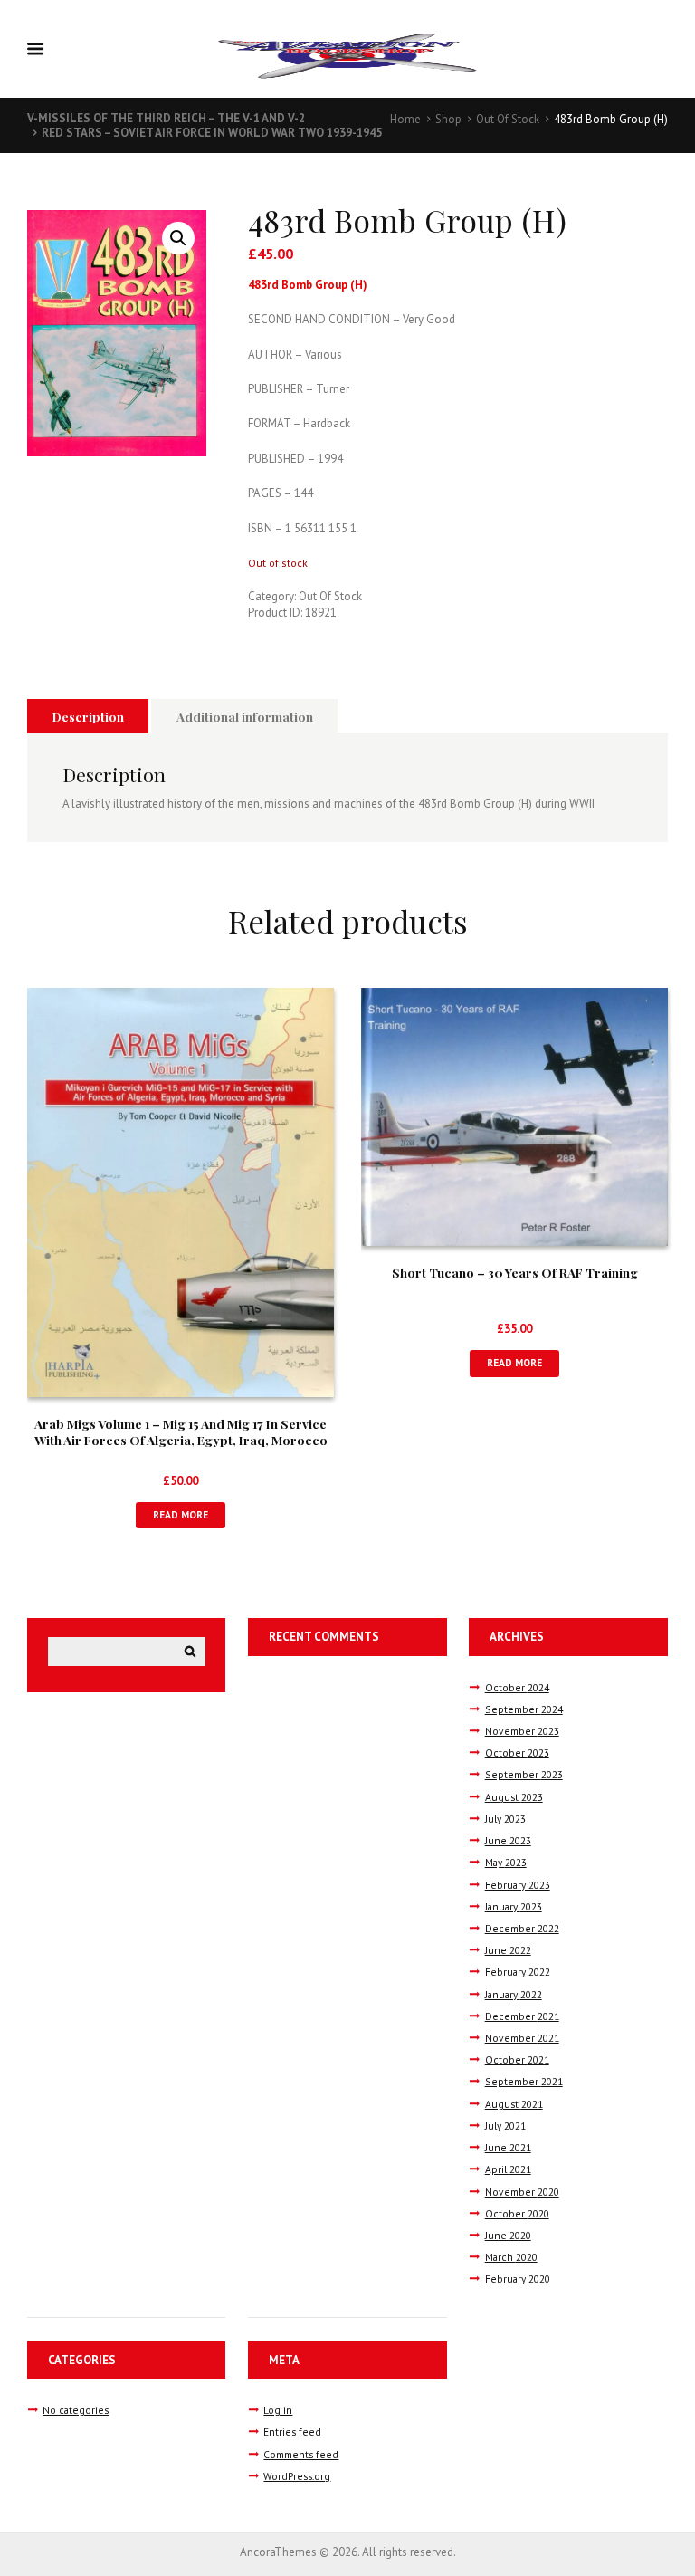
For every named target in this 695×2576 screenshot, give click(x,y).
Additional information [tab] (245, 716)
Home (405, 119)
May (506, 1862)
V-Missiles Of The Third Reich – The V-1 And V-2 (166, 118)
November (522, 1731)
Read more (181, 1514)
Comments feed (301, 2454)
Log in (278, 2410)
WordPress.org (297, 2476)
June (508, 1840)
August (514, 1797)
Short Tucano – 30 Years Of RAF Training (515, 1272)
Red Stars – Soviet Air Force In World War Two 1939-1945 (212, 133)
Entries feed (292, 2432)
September (524, 1709)
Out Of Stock (508, 119)
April (508, 2169)
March (511, 2257)
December (522, 1928)
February (518, 1885)
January (514, 1906)
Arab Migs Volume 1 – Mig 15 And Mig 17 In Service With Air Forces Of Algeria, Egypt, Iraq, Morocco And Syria (181, 1440)
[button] (178, 238)
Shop (448, 119)
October (517, 1687)
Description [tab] (88, 716)
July (505, 1819)
